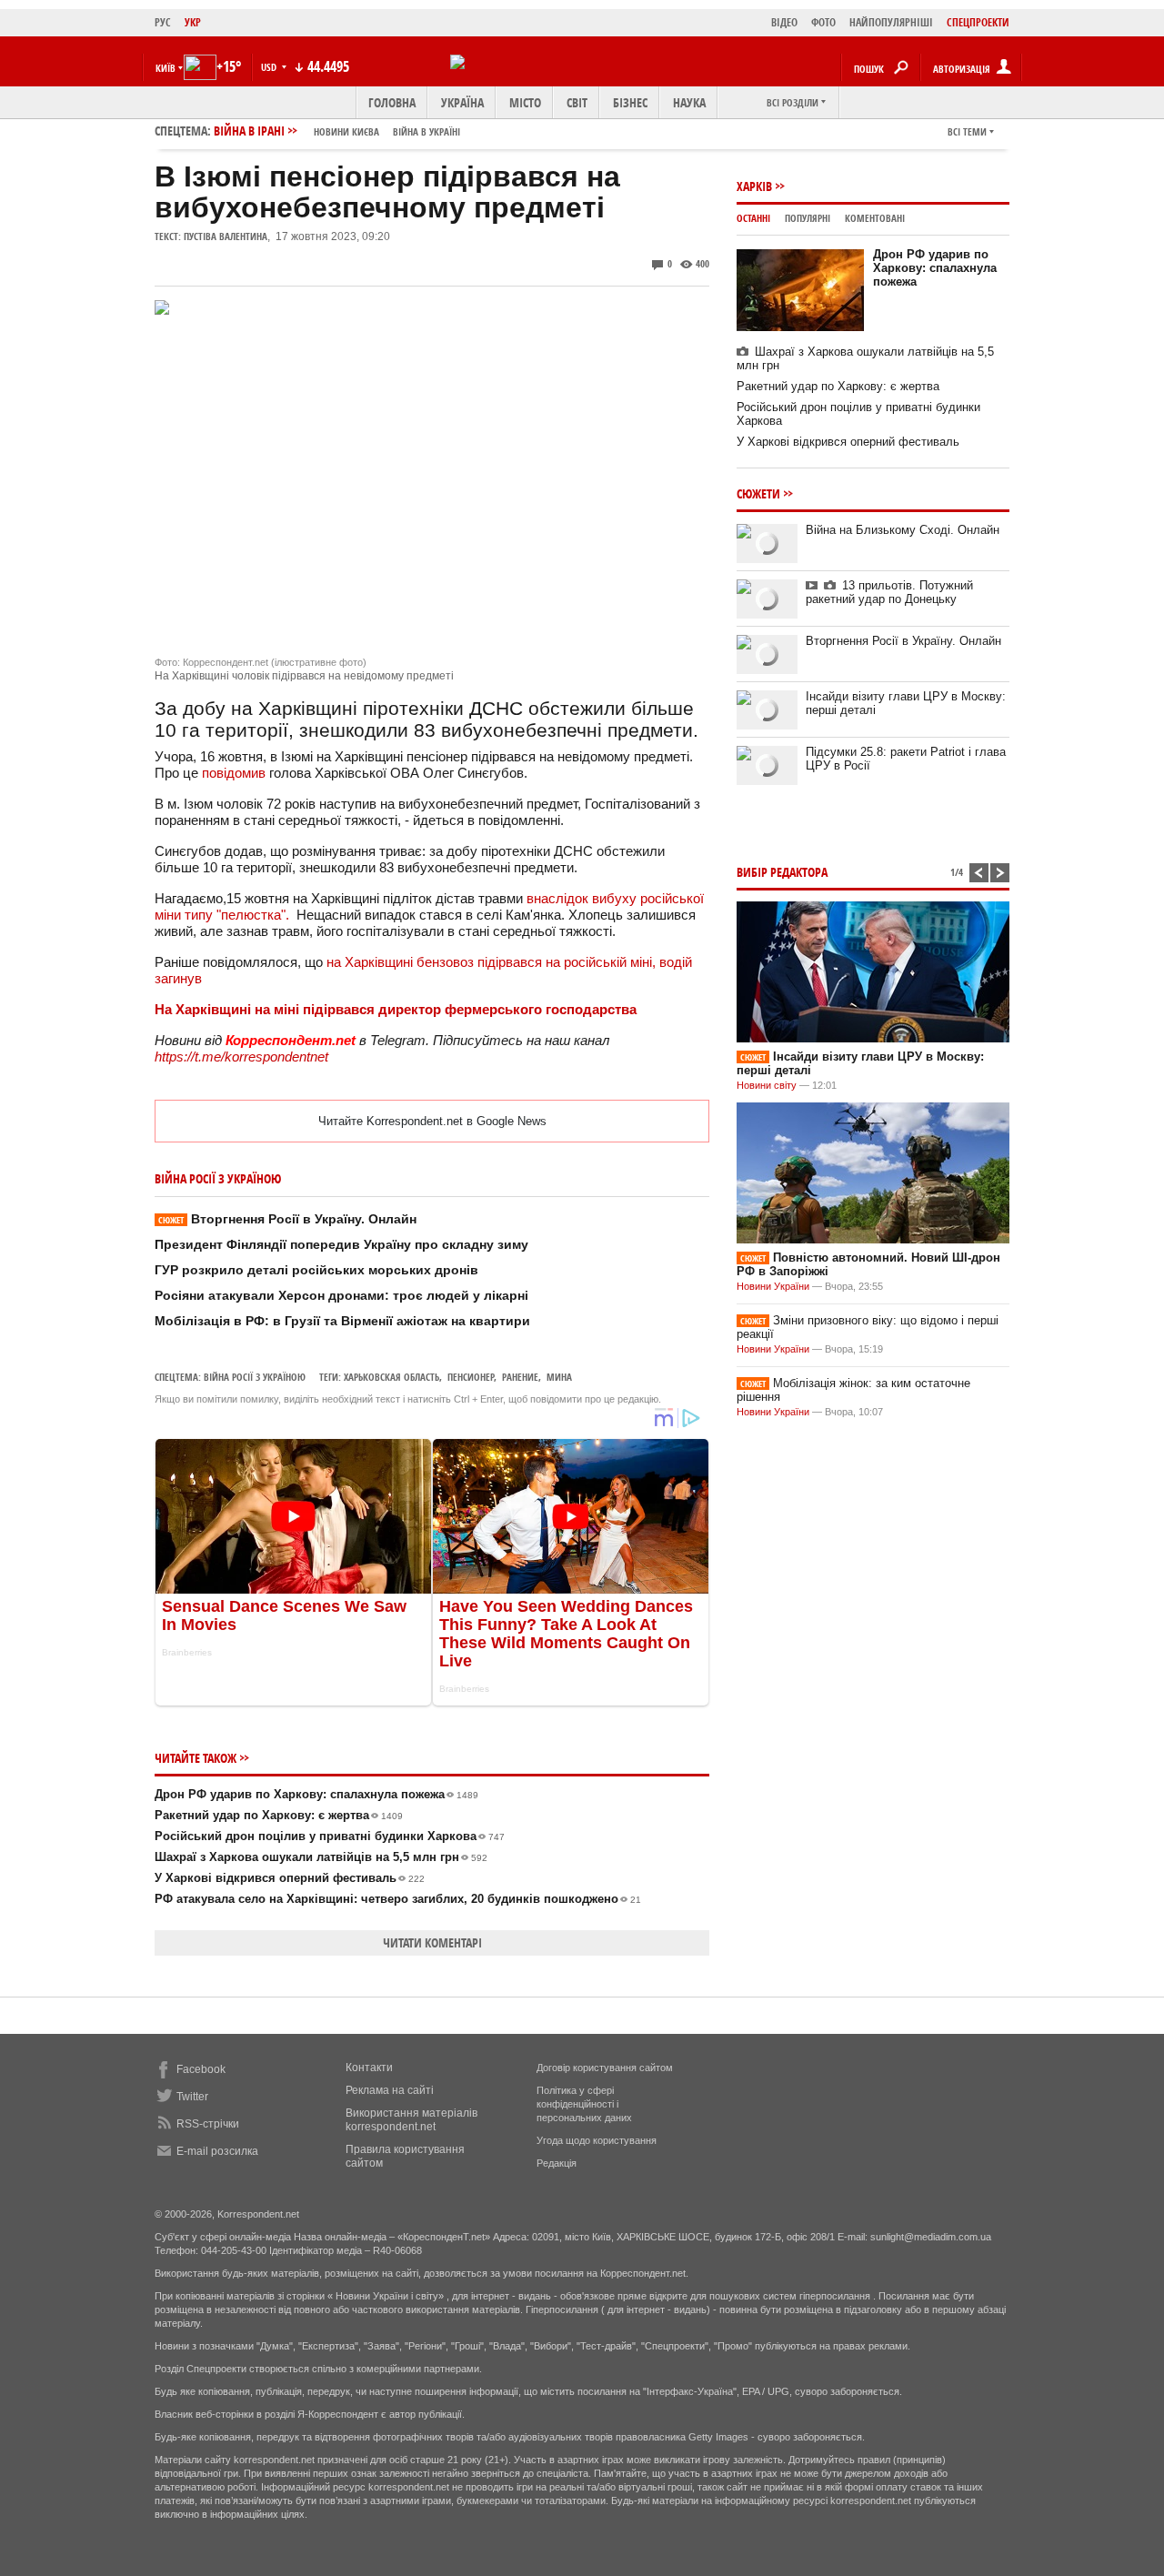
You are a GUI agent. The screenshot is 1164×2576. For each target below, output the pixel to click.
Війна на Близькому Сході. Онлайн (903, 530)
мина (559, 1377)
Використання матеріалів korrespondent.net (411, 2120)
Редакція (557, 2163)
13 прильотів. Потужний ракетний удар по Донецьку (889, 592)
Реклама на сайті (390, 2090)
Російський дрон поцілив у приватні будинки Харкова (330, 1836)
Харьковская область (391, 1377)
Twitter (192, 2097)
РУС (163, 22)
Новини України (773, 1286)
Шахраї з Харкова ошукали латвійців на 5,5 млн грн (321, 1857)
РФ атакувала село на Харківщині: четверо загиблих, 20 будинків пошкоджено (398, 1899)
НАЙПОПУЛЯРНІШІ (891, 22)
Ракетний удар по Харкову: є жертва (279, 1815)
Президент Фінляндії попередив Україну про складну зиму (341, 1244)
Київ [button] (166, 68)
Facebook (201, 2069)
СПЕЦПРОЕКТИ (978, 22)
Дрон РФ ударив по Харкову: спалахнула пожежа (316, 1794)
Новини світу (767, 1085)
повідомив (234, 773)
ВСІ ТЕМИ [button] (967, 131)
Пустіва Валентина (226, 236)
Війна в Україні (426, 131)
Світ (577, 102)
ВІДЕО (784, 22)
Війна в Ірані (337, 131)
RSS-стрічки (208, 2124)
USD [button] (270, 67)
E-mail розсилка (217, 2151)
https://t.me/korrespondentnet (241, 1057)
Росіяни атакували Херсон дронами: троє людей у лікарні (341, 1295)
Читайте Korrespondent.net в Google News (432, 1121)
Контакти (369, 2068)
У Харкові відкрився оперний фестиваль (290, 1878)
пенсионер (471, 1377)
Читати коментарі (432, 1942)
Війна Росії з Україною (255, 1377)
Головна (392, 102)
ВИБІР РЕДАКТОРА (782, 872)
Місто (525, 102)
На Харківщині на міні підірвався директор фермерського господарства (396, 1009)
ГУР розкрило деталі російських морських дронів (316, 1270)
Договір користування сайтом (605, 2068)
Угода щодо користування (597, 2140)
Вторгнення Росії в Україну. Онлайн (287, 1219)
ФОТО (823, 22)
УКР (193, 22)
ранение (520, 1377)
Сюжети (758, 493)
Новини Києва (346, 131)
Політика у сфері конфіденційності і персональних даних (584, 2104)
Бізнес (630, 102)
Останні (753, 218)
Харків (754, 186)
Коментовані (875, 218)
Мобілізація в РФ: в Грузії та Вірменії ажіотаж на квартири (342, 1321)
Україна (462, 102)
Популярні (808, 218)
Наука (689, 102)
